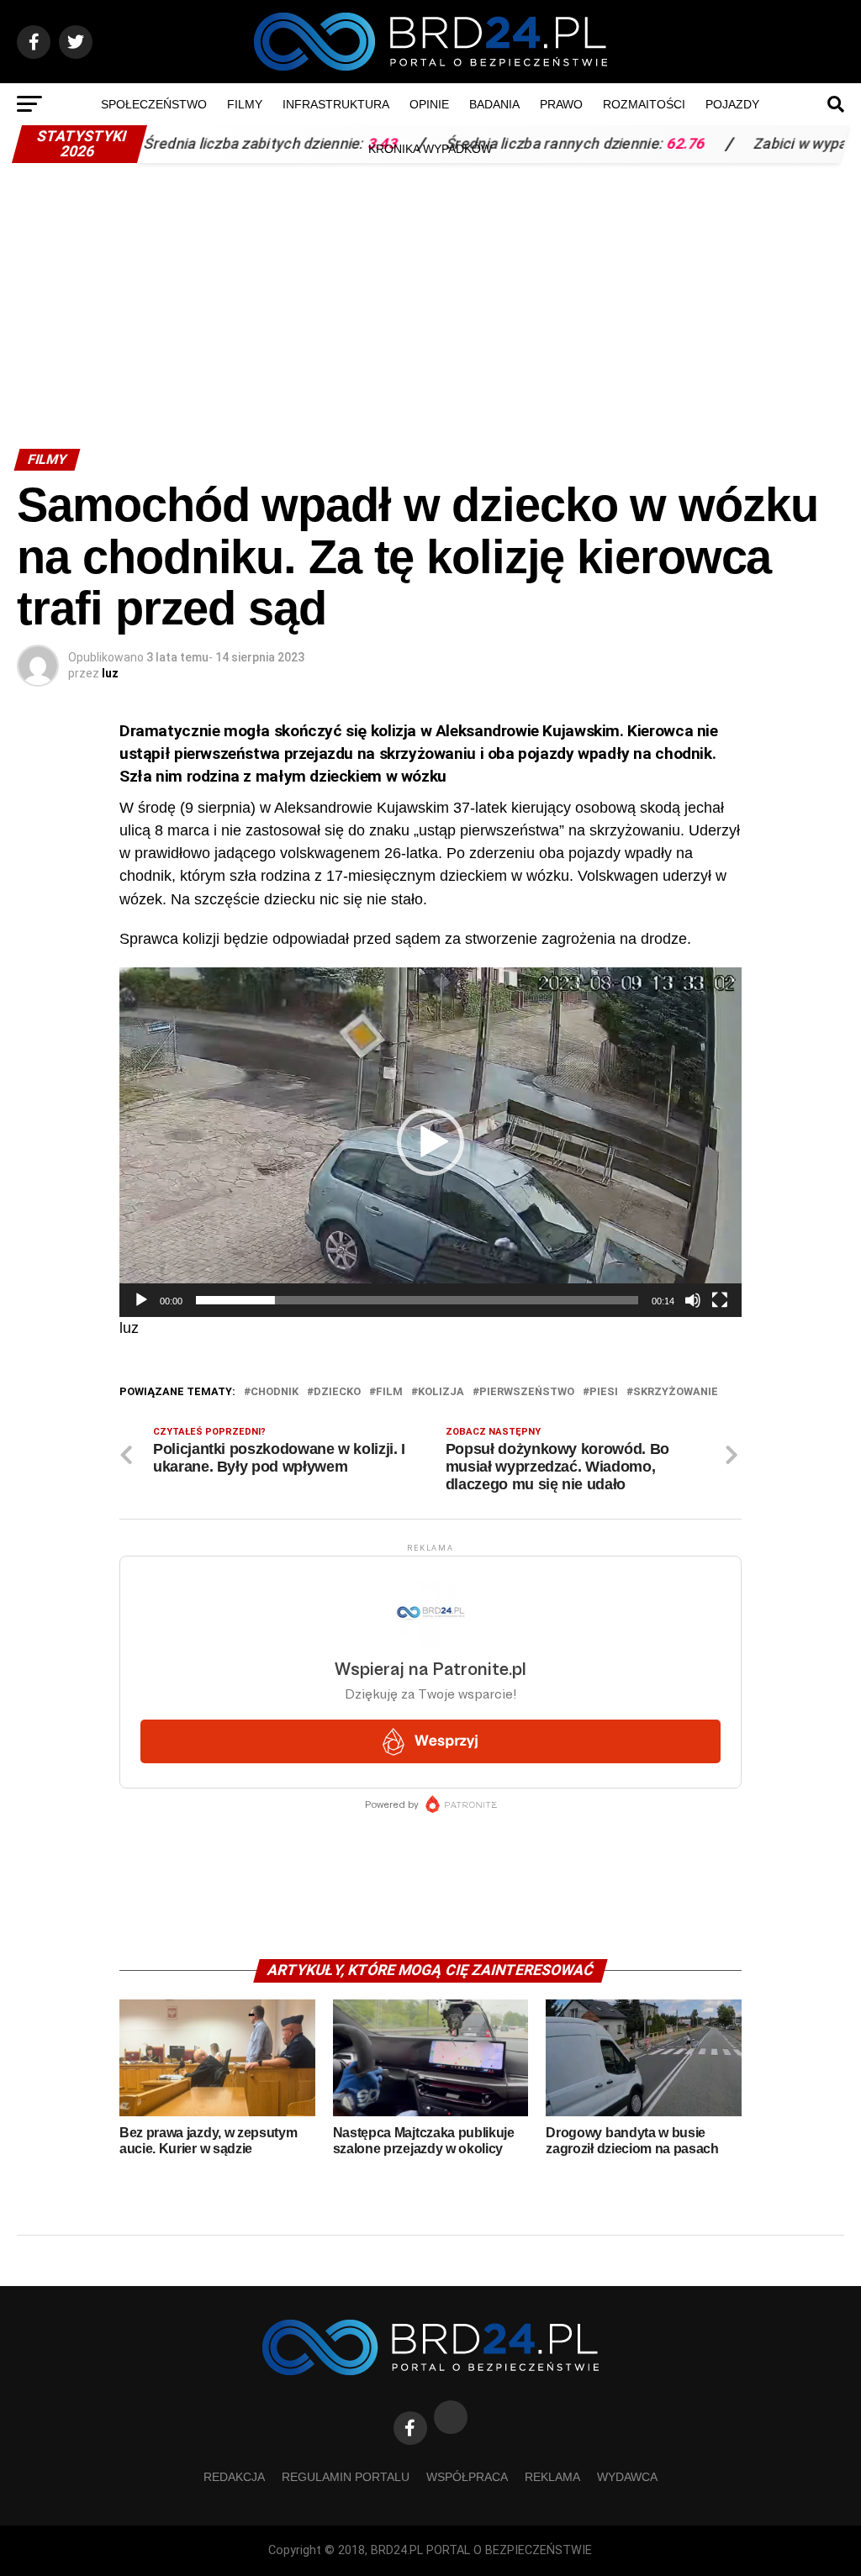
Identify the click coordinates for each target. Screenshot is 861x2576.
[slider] (417, 1300)
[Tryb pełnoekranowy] (720, 1300)
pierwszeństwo (527, 1392)
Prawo (561, 104)
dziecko (337, 1392)
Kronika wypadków (430, 149)
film (389, 1392)
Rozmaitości (644, 104)
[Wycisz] (693, 1300)
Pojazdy (732, 104)
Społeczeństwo (154, 104)
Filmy (245, 104)
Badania (494, 104)
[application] (430, 1142)
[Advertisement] (430, 298)
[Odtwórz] (141, 1300)
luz (110, 673)
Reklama (552, 2477)
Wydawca (627, 2477)
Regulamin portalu (346, 2477)
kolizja (441, 1392)
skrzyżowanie (676, 1392)
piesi (604, 1392)
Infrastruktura (336, 104)
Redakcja (234, 2477)
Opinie (429, 104)
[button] (430, 1142)
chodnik (275, 1392)
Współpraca (467, 2477)
